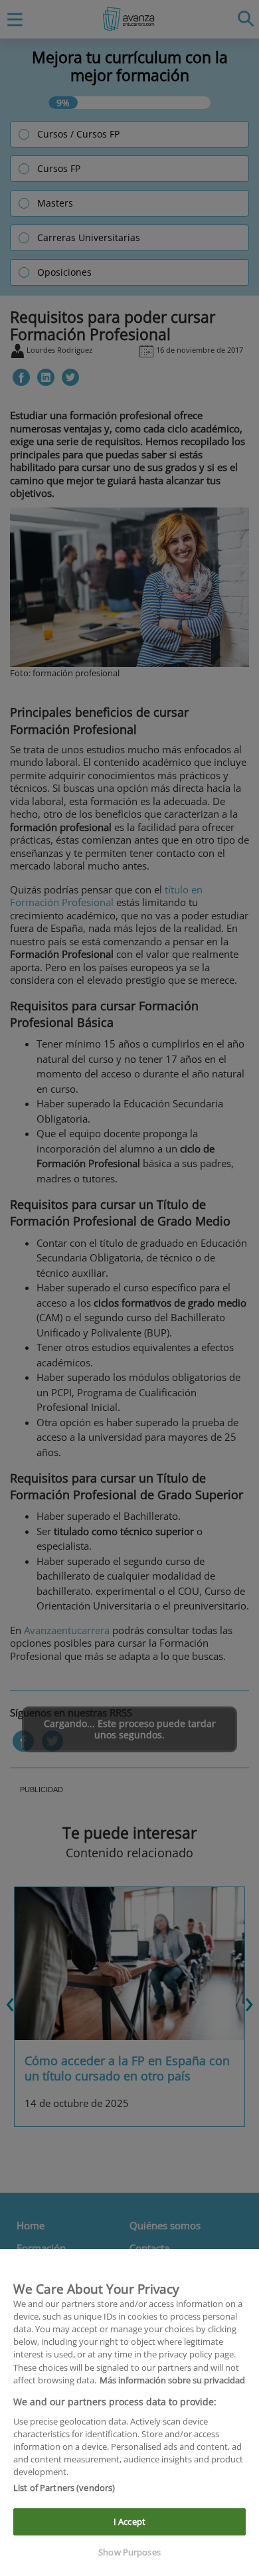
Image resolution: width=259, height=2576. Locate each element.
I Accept (129, 2522)
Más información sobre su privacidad (172, 2380)
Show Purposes (129, 2552)
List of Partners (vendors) (64, 2488)
